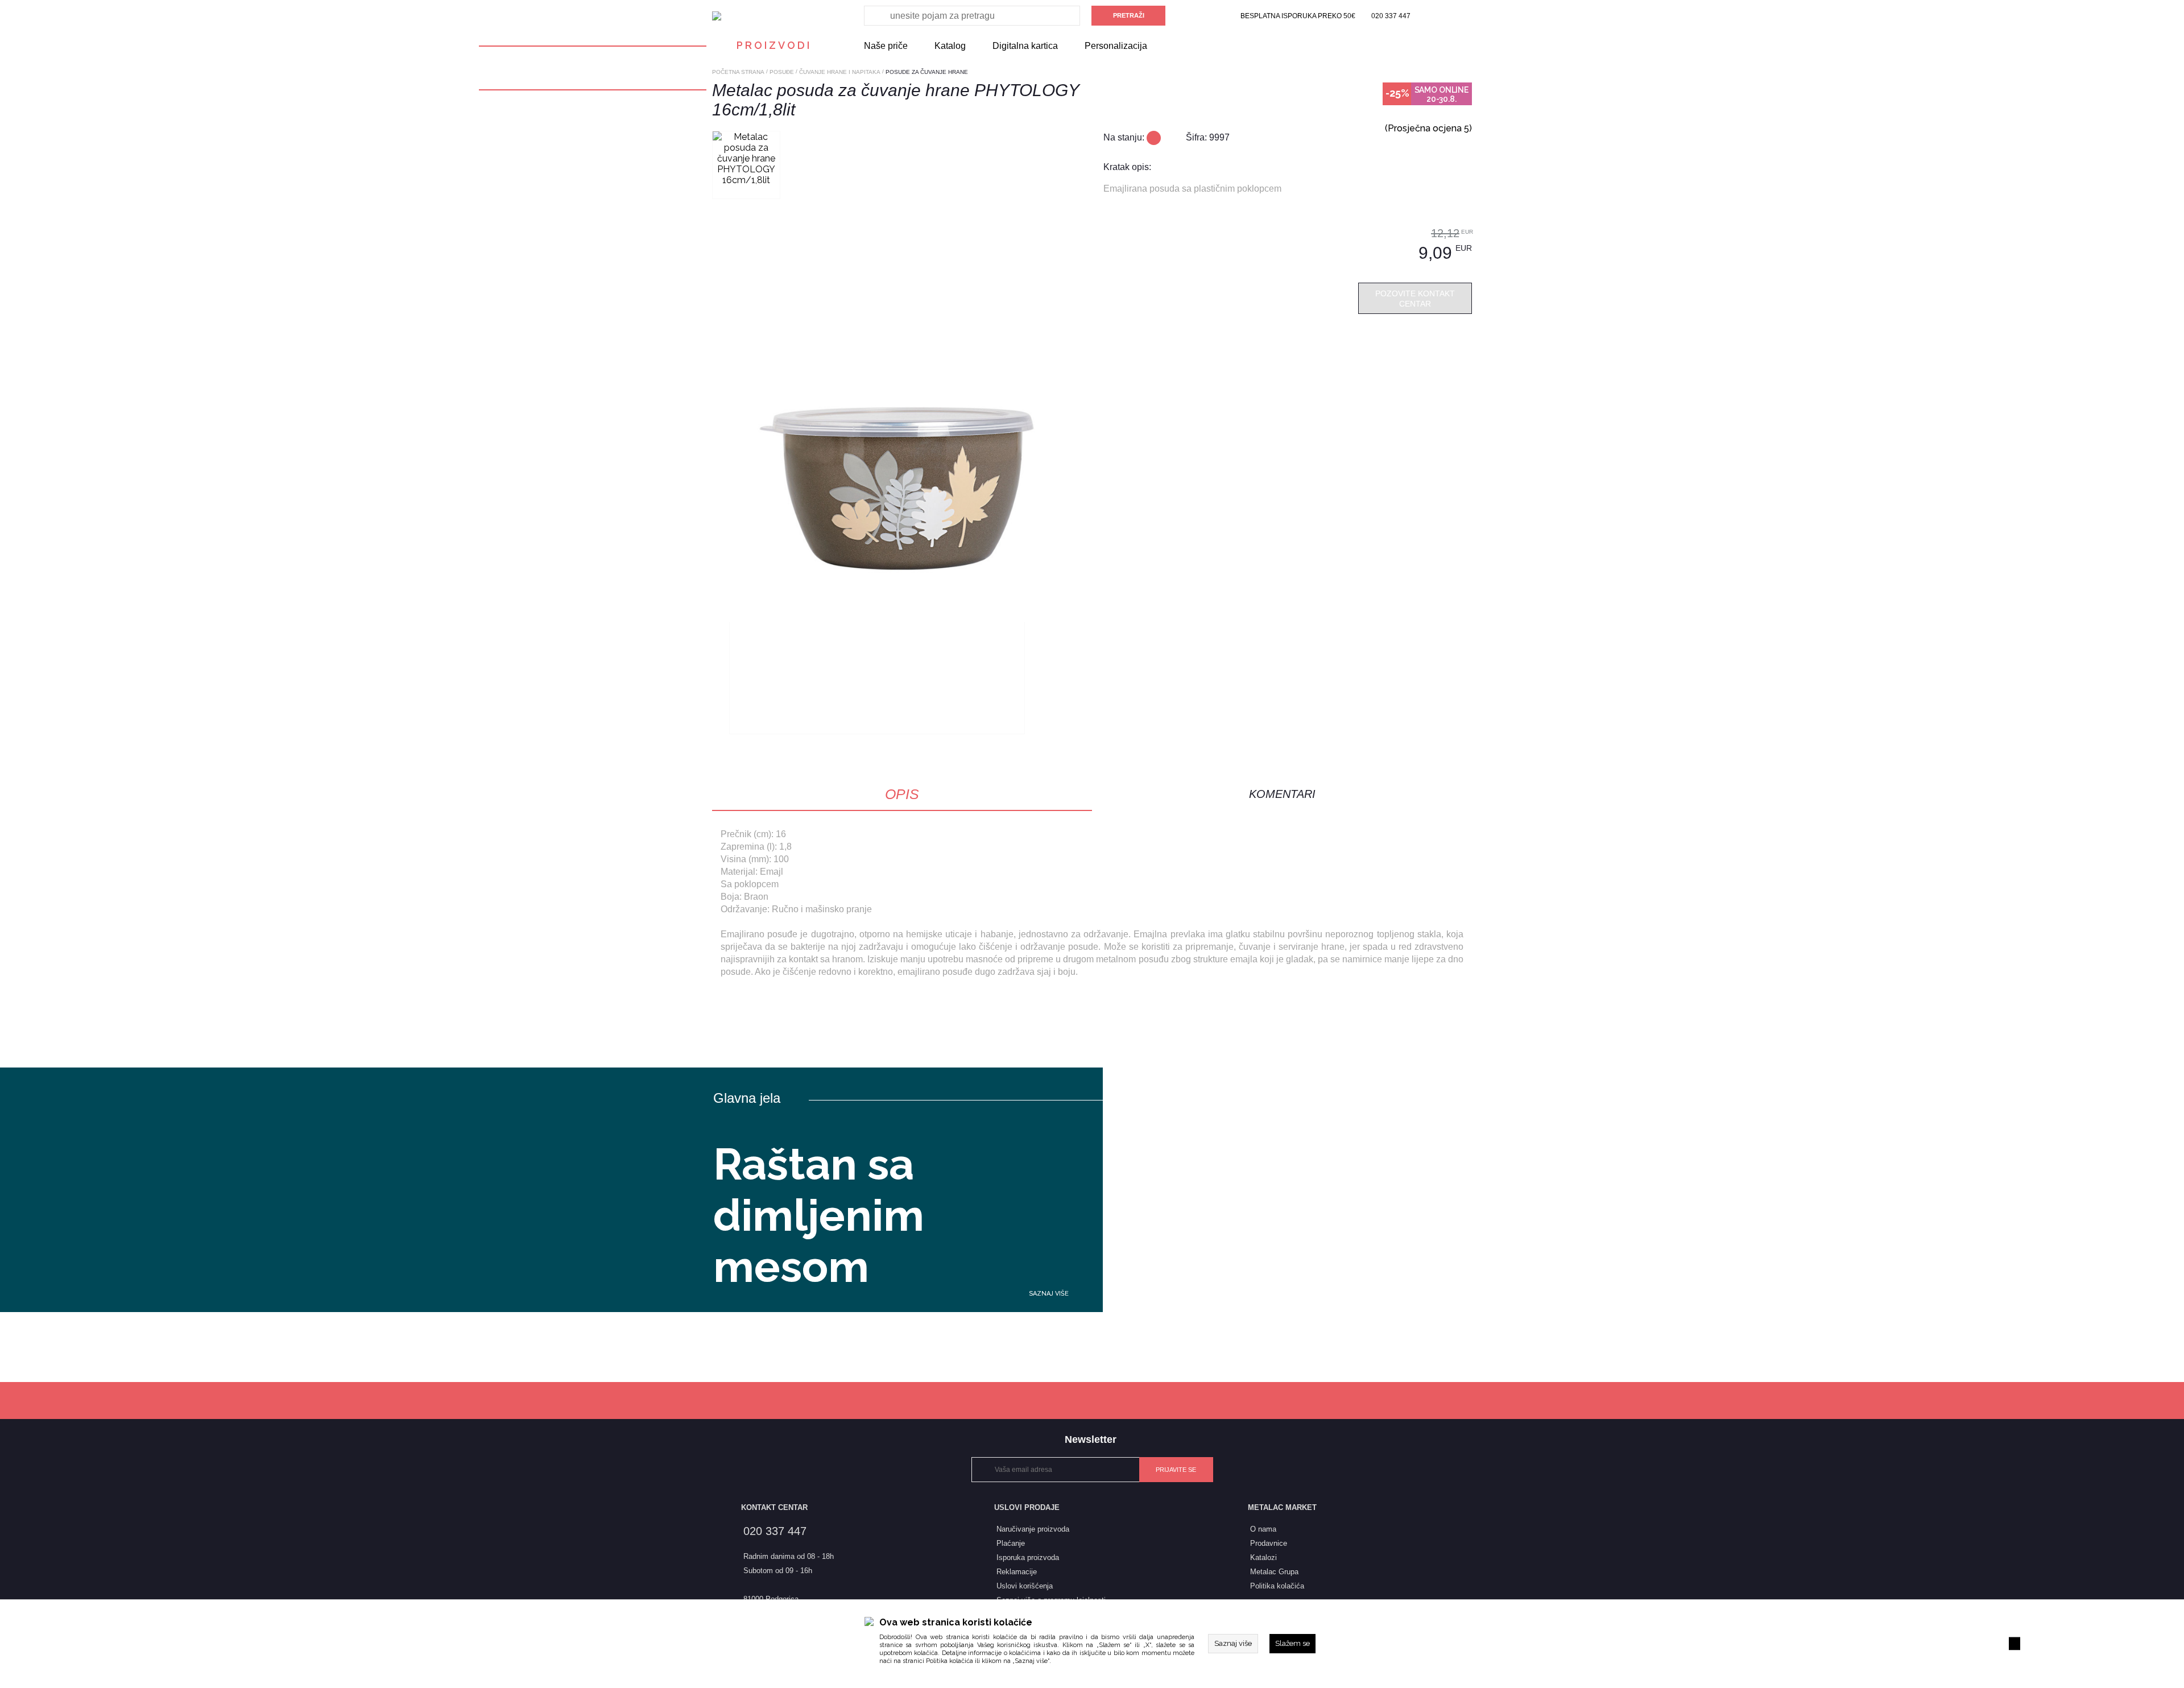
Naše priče (886, 46)
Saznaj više (1049, 1294)
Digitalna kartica (1025, 46)
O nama (1263, 1529)
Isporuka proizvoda (1028, 1557)
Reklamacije (1017, 1572)
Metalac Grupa (1274, 1572)
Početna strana (738, 72)
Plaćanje (1011, 1543)
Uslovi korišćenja (1025, 1586)
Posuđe (782, 72)
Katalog (950, 46)
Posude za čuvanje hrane (927, 72)
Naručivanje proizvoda (1033, 1529)
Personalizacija (1116, 46)
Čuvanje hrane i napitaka (840, 72)
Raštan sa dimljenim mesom (819, 1215)
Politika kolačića (950, 1661)
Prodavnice (1269, 1543)
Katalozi (1263, 1557)
